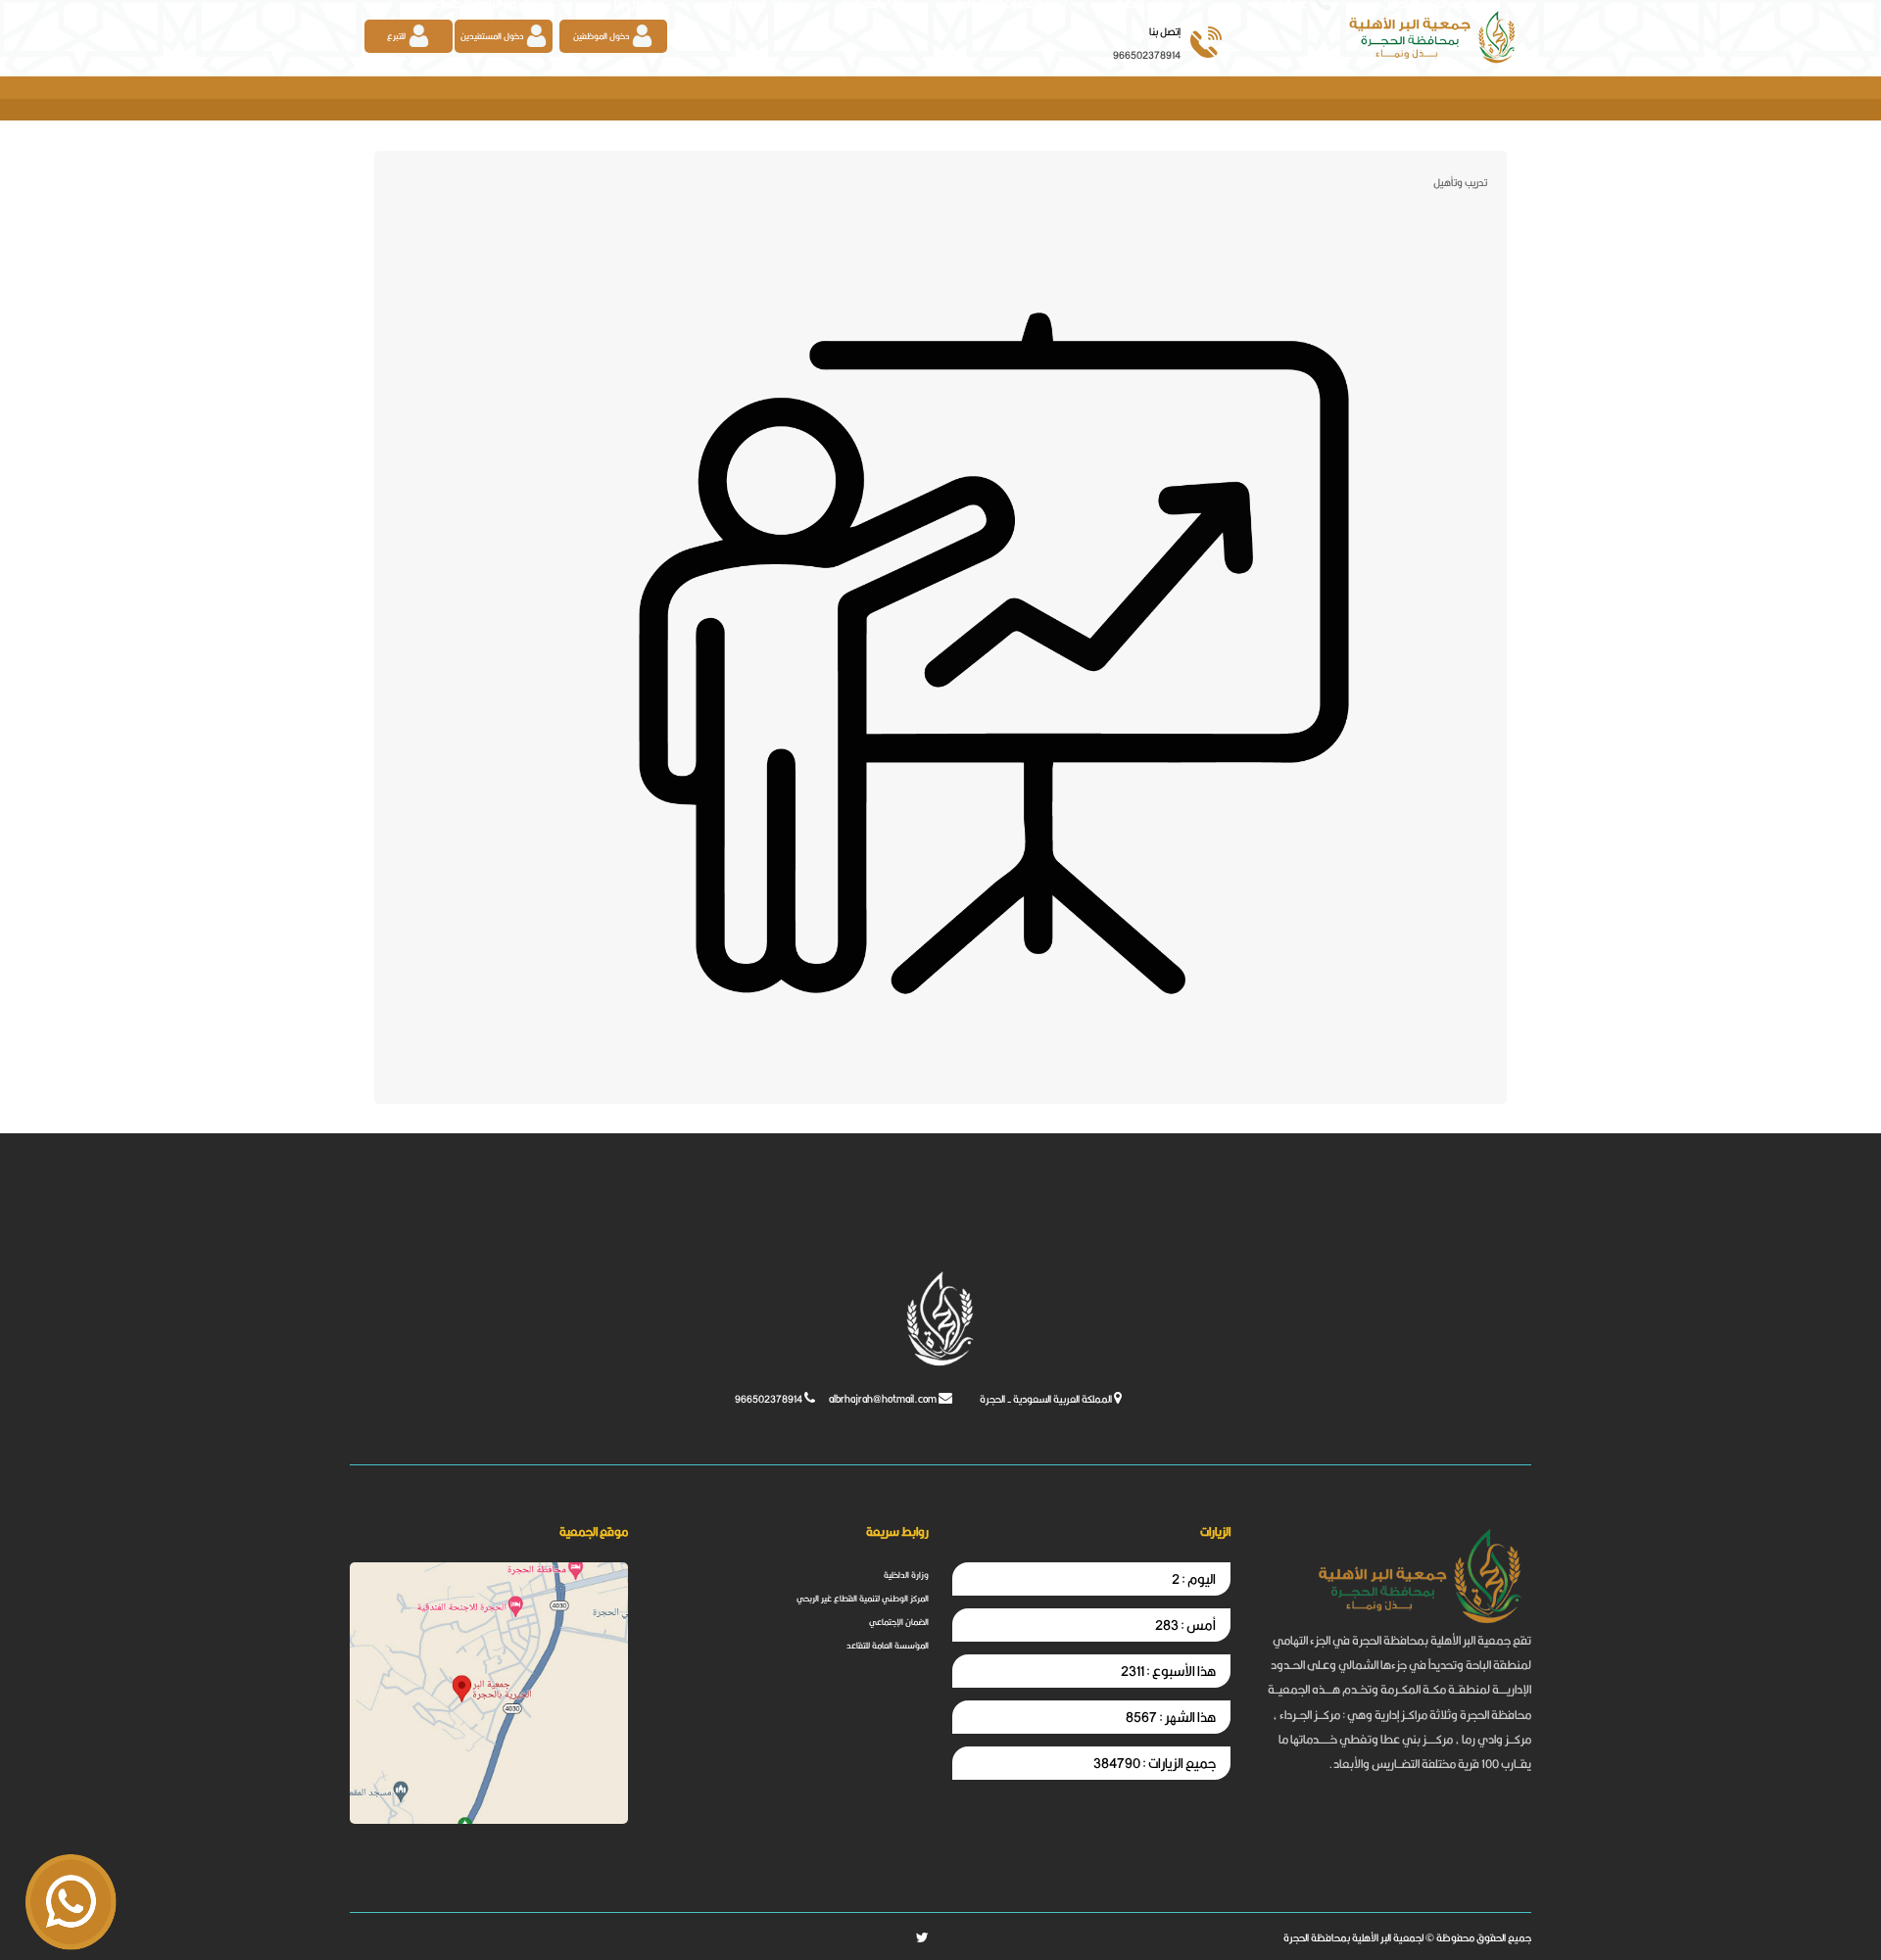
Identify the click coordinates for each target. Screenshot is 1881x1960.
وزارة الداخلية (906, 1576)
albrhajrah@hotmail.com (883, 1399)
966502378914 (1147, 55)
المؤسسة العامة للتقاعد (888, 1646)
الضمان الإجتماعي (899, 1623)
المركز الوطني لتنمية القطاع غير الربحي (863, 1599)
